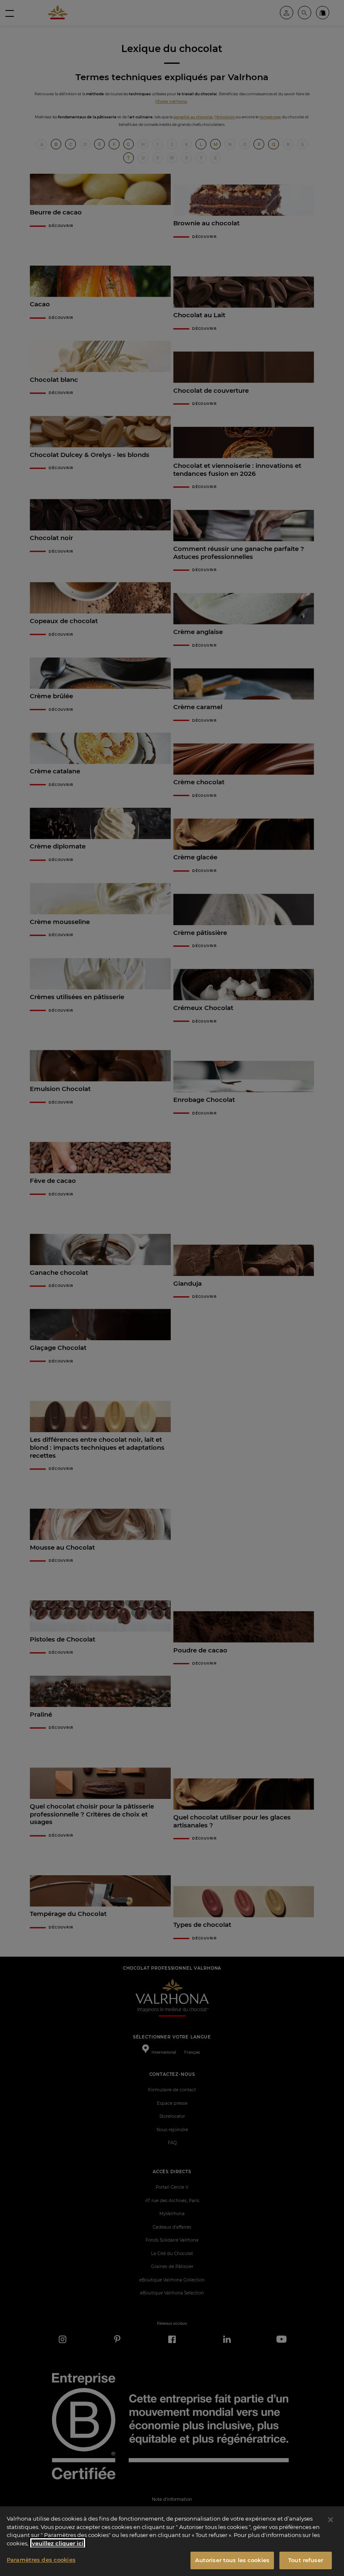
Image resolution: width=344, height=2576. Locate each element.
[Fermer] (331, 2520)
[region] (172, 2541)
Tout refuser (306, 2560)
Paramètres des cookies (41, 2560)
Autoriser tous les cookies (232, 2560)
